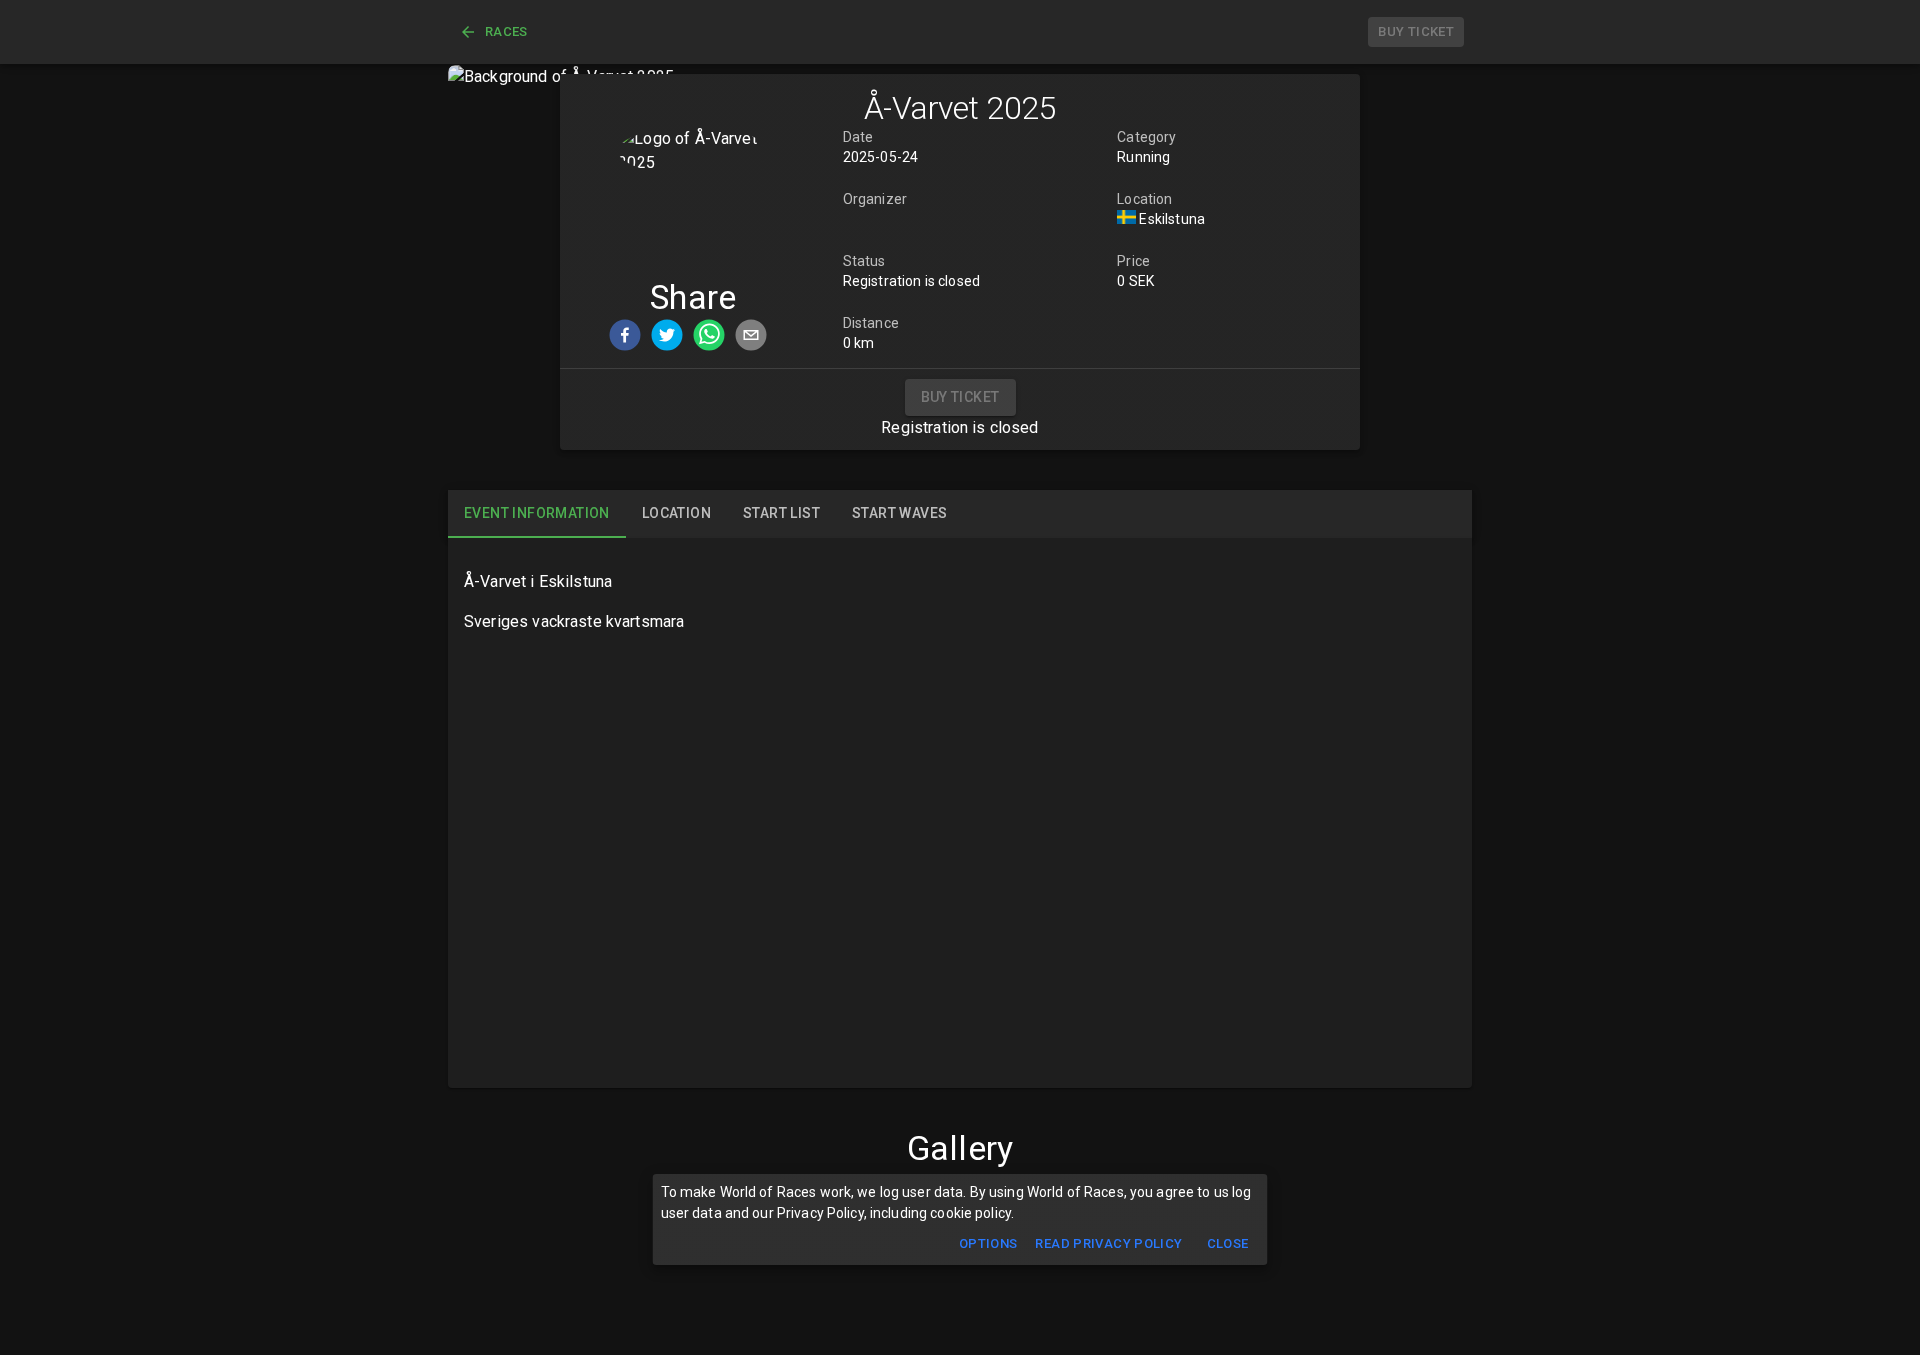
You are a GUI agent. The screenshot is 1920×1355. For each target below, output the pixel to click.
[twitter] (667, 338)
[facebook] (625, 338)
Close (1228, 1243)
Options (988, 1243)
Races (506, 31)
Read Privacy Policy (1108, 1243)
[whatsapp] (709, 338)
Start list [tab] (781, 513)
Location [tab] (676, 513)
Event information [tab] (537, 513)
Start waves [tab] (899, 513)
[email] (751, 338)
